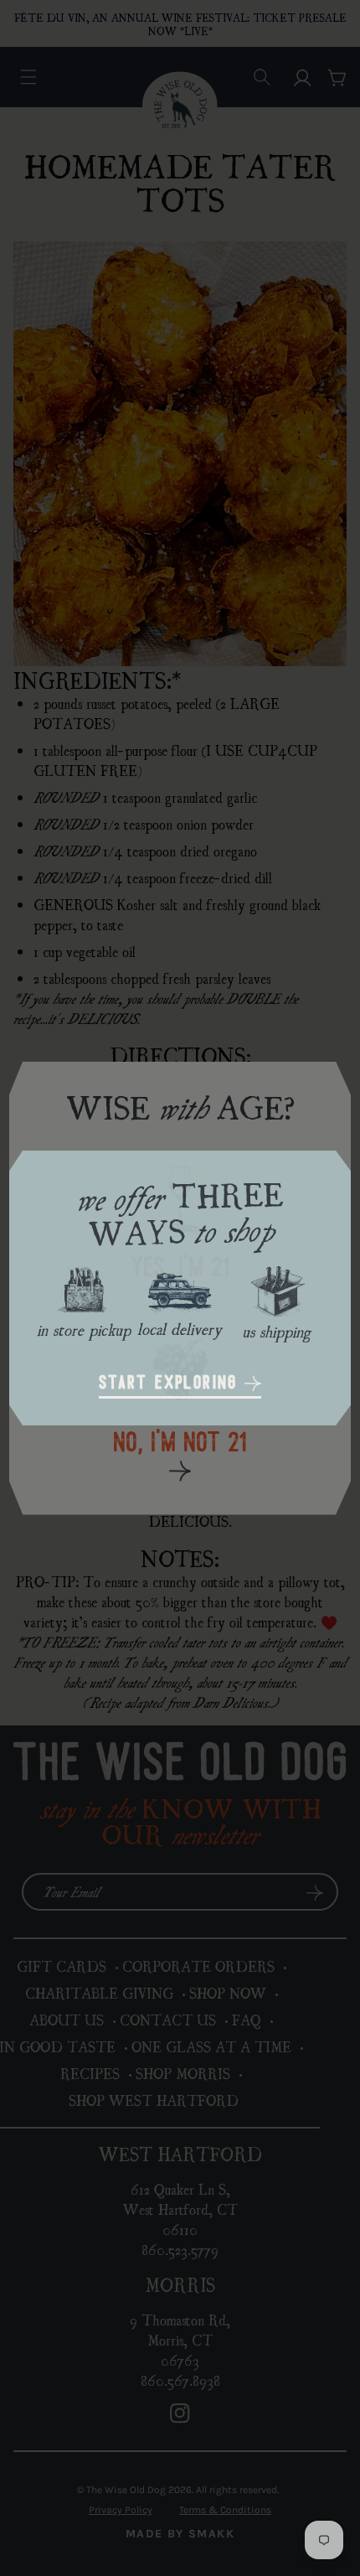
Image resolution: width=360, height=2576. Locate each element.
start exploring (172, 1384)
